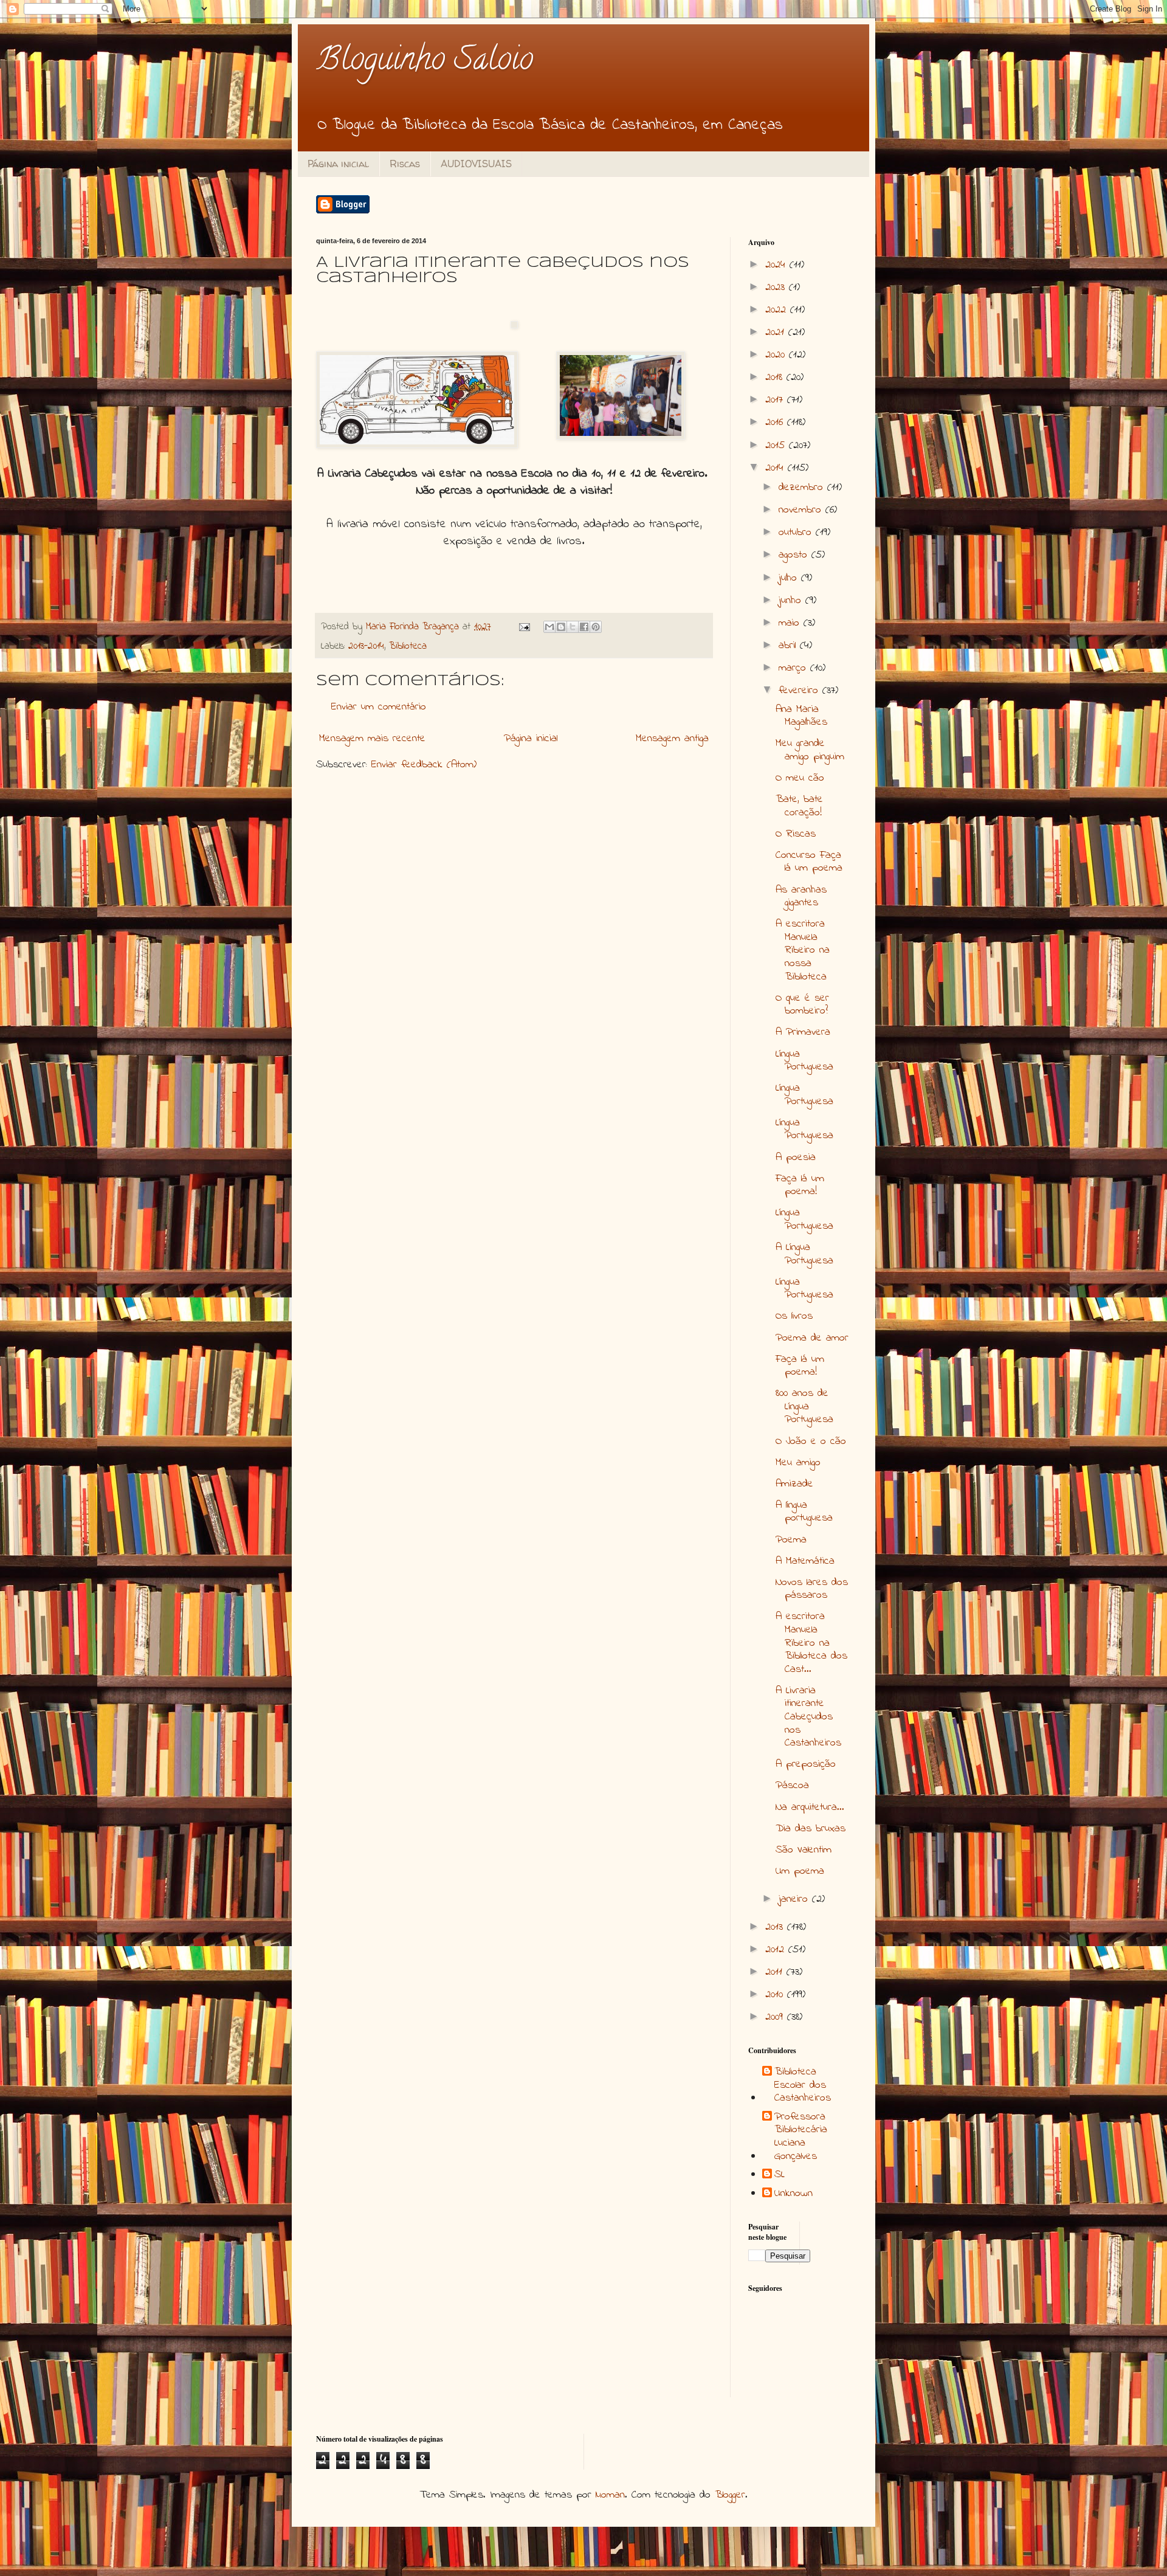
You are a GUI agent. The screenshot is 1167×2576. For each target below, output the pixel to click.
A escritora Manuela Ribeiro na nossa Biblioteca (803, 950)
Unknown (793, 2194)
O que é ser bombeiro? (802, 1005)
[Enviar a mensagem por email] (549, 627)
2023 (777, 288)
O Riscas (796, 834)
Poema (791, 1540)
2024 (777, 265)
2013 (776, 1927)
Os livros (794, 1316)
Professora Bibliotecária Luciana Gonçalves (801, 2137)
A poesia (796, 1158)
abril (789, 646)
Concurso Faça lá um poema (809, 862)
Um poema (800, 1871)
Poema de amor (812, 1338)
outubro (797, 533)
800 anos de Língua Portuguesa (804, 1407)
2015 (777, 446)
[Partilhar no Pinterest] (596, 627)
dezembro (803, 488)
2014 (776, 468)
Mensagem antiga (672, 739)
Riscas (405, 164)
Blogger (730, 2495)
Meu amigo (798, 1463)
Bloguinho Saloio (425, 62)
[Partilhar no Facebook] (584, 627)
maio (791, 623)
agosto (795, 555)
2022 (778, 310)
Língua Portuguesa (804, 1061)
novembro (802, 510)
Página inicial (338, 164)
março (794, 668)
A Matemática (805, 1561)
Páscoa (792, 1786)
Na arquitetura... (810, 1808)
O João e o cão (811, 1442)
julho (790, 578)
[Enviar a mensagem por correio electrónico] (524, 627)
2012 (777, 1950)
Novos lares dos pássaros (812, 1589)
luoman (610, 2495)
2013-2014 (366, 646)
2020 (777, 355)
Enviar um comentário (379, 707)
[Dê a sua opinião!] (561, 627)
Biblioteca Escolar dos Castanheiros (803, 2086)
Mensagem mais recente (372, 739)
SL (780, 2175)
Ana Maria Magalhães (801, 716)
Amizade (794, 1484)
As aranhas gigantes (801, 897)
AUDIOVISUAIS (476, 164)
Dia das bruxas (811, 1829)
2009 (776, 2017)
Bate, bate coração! (799, 806)
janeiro (795, 1899)
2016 (776, 423)
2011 (776, 1972)
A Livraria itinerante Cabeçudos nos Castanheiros (808, 1717)
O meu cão (800, 778)
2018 (776, 378)
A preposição (806, 1764)
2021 (777, 333)
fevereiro (800, 691)
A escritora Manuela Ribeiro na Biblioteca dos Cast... (811, 1643)
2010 (776, 1995)
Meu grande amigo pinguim (810, 750)
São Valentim (804, 1850)
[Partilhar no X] (573, 627)
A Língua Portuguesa (804, 1254)
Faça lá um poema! (800, 1186)
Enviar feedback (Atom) (424, 765)
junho (792, 601)
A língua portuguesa (804, 1512)
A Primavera (803, 1032)
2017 (776, 400)
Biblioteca (408, 646)
